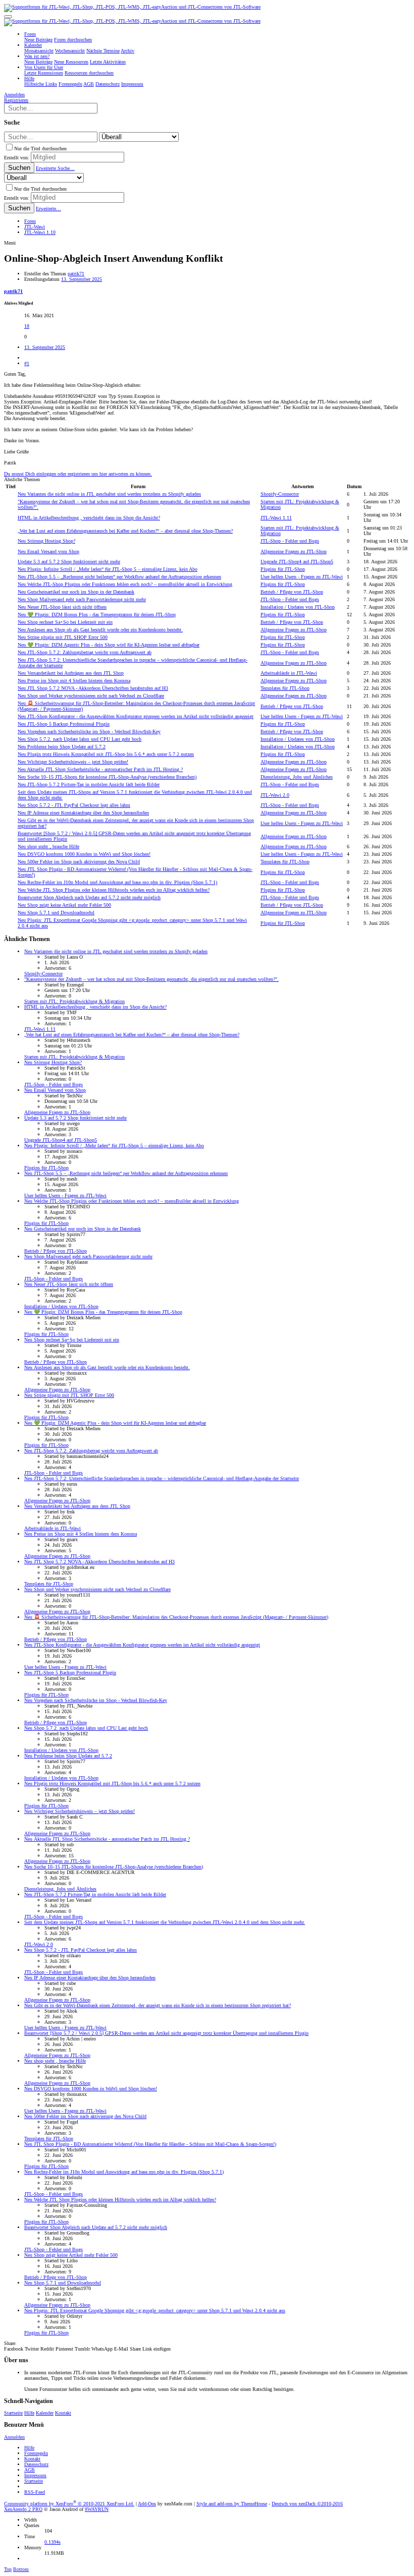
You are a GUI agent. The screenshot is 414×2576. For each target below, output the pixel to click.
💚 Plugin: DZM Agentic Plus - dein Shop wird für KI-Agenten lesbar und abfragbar (109, 645)
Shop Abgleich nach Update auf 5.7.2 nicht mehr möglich (89, 897)
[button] (8, 17)
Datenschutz (36, 2464)
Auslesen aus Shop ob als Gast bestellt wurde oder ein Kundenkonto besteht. (100, 630)
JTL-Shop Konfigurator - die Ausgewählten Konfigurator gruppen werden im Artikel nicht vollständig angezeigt (136, 716)
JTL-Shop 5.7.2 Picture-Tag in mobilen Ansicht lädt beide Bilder (89, 784)
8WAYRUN (97, 2509)
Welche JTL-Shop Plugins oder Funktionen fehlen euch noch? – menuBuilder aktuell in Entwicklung (125, 584)
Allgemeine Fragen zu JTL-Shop (294, 551)
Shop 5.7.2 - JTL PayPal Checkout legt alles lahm (74, 805)
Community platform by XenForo (69, 2504)
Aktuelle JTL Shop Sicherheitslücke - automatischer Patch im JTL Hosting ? (100, 769)
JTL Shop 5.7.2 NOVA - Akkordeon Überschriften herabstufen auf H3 (93, 688)
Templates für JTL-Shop (285, 688)
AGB (30, 2470)
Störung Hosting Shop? (46, 541)
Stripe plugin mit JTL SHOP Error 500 (63, 637)
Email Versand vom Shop (48, 551)
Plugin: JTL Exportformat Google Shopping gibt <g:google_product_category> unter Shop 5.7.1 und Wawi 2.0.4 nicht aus (155, 2310)
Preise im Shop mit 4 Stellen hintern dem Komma (74, 681)
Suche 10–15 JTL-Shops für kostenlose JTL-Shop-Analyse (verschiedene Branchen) (107, 777)
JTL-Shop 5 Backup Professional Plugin (64, 724)
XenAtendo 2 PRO (23, 2509)
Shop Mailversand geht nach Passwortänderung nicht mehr (82, 599)
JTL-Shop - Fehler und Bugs (290, 541)
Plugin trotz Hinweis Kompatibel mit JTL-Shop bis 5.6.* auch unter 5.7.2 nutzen (106, 754)
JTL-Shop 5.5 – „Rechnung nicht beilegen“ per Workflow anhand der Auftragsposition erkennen (119, 577)
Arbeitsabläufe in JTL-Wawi (289, 673)
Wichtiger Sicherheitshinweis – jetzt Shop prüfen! (73, 762)
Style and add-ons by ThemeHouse (232, 2504)
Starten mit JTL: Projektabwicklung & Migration (74, 1001)
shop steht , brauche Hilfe (48, 846)
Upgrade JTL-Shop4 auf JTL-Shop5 (297, 562)
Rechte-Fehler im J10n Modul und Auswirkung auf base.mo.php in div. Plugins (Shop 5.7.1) (117, 882)
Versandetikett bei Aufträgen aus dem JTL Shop (71, 673)
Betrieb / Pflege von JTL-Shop (292, 592)
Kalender (45, 2413)
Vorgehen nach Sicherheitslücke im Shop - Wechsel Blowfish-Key (89, 731)
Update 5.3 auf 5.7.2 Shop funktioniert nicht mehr (69, 562)
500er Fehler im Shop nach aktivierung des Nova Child (79, 862)
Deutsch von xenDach (307, 2504)
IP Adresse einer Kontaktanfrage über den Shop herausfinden (83, 813)
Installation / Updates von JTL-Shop (298, 607)
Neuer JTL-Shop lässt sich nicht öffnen (62, 607)
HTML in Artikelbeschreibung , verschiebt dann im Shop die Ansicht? (89, 518)
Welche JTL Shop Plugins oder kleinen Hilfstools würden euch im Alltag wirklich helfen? (114, 890)
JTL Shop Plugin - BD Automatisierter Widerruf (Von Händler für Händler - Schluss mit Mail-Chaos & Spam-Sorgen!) (150, 2144)
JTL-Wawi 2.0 (275, 795)
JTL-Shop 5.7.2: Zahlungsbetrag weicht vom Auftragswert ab (85, 652)
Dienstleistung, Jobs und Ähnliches (297, 777)
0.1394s (53, 2542)
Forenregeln (36, 2453)
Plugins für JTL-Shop (283, 569)
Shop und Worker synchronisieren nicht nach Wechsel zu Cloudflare (91, 696)
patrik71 (76, 274)
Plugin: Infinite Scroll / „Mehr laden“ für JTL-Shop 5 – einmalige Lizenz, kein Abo (108, 569)
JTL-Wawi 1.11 (276, 518)
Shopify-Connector (280, 494)
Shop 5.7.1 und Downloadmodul (56, 913)
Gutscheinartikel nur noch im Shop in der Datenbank (76, 592)
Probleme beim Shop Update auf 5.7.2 (62, 747)
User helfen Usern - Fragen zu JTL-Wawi (302, 577)
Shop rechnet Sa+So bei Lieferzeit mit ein (65, 622)
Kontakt (63, 2413)
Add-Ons (147, 2504)
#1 (27, 363)
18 (27, 326)
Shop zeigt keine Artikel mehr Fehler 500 (64, 905)
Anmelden (14, 2437)
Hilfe (29, 2413)
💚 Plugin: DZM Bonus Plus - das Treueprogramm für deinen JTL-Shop (97, 614)
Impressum (35, 2475)
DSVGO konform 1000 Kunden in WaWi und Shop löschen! (84, 854)
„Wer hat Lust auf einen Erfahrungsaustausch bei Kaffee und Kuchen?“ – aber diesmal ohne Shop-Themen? (125, 531)
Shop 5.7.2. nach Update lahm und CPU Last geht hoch (80, 739)
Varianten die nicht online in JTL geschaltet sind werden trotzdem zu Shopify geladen (109, 494)
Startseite (13, 2413)
